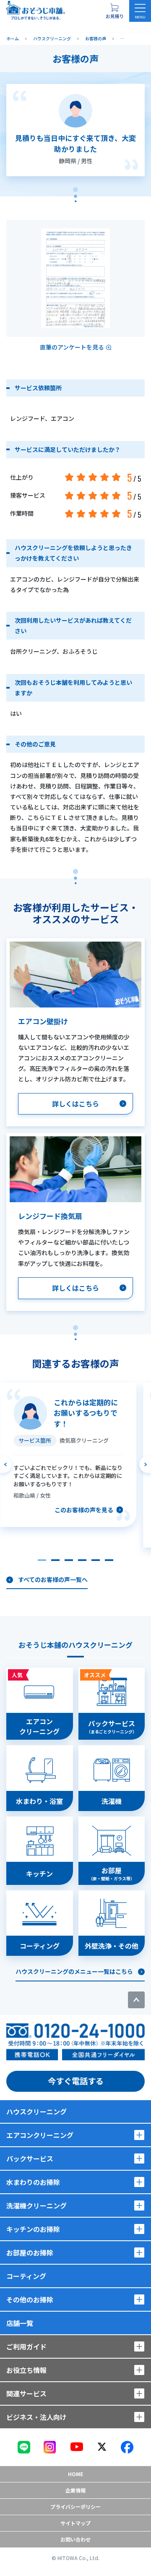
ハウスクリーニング (36, 2111)
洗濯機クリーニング (36, 2205)
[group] (68, 1455)
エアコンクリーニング (40, 2135)
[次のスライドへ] (145, 1464)
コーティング (26, 2276)
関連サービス (26, 2393)
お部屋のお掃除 (30, 2252)
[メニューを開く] (140, 11)
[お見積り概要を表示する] (115, 11)
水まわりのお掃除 (33, 2182)
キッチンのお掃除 (33, 2229)
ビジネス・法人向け (36, 2417)
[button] (42, 1560)
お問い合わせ (75, 2539)
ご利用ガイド (26, 2346)
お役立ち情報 (26, 2370)
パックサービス (30, 2158)
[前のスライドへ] (6, 1464)
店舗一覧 (20, 2323)
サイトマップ (75, 2523)
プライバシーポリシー (75, 2507)
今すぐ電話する (76, 2081)
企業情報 (75, 2490)
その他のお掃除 (30, 2299)
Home (75, 2474)
